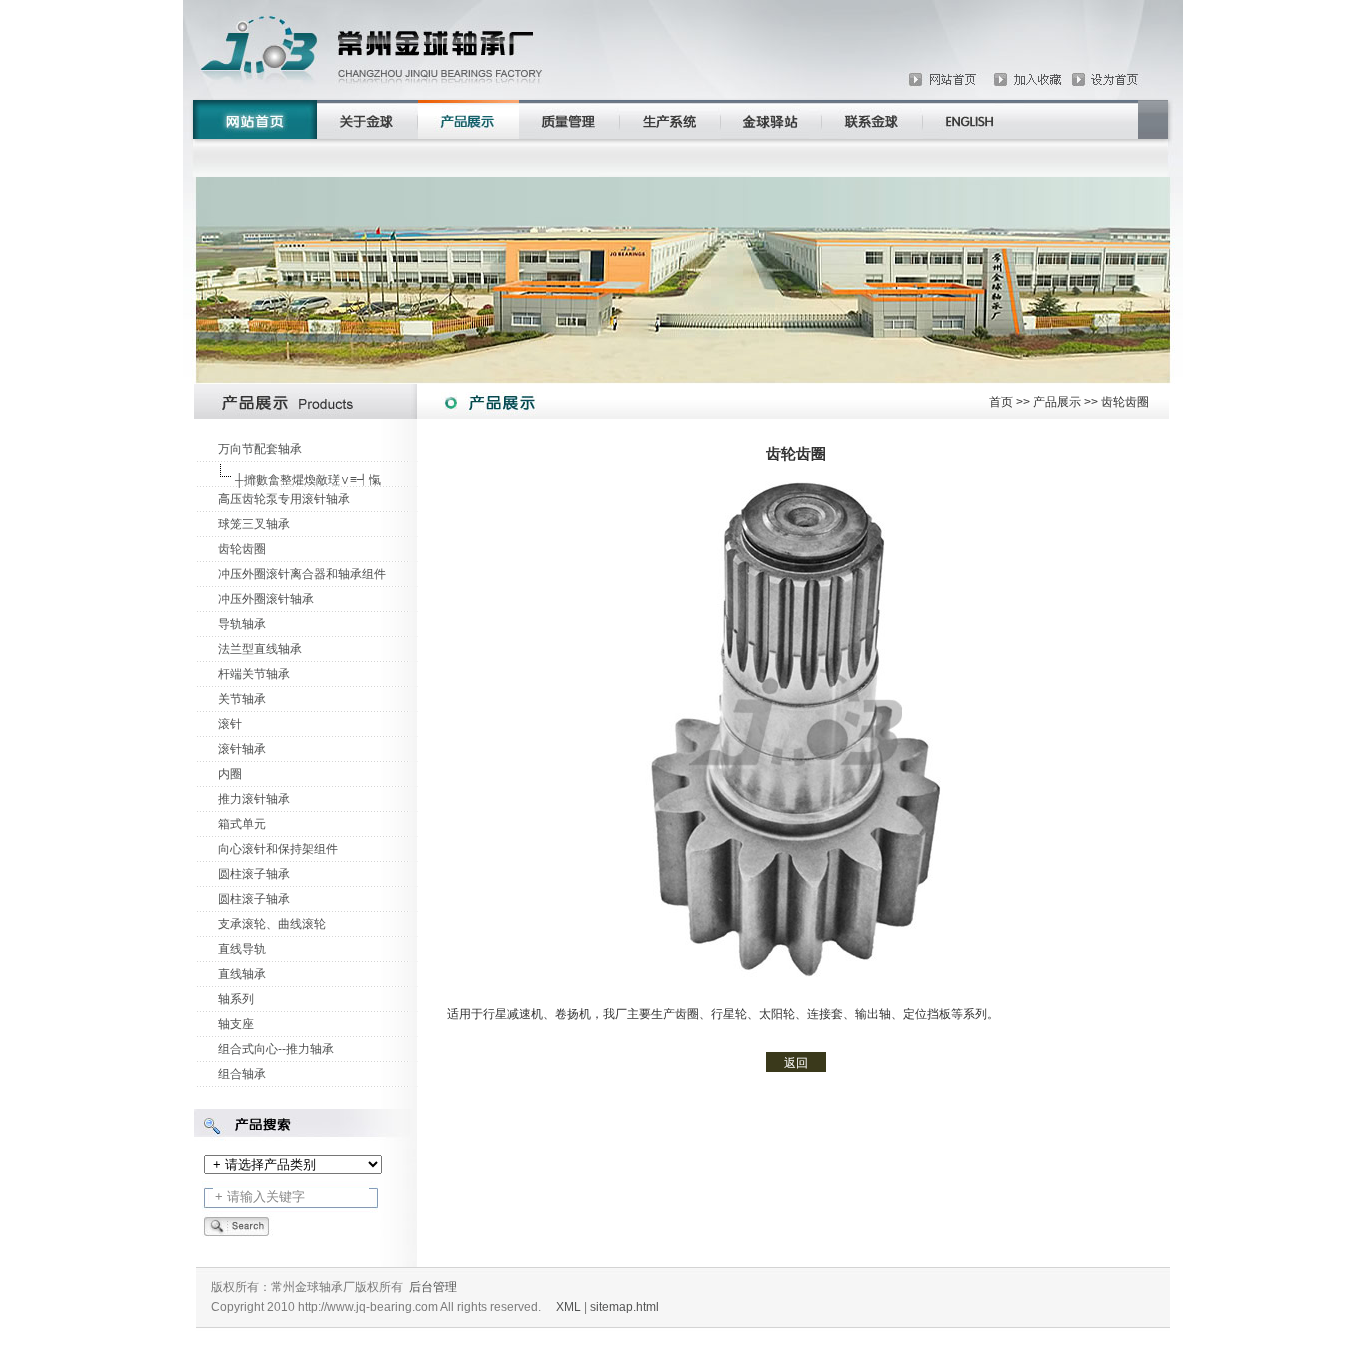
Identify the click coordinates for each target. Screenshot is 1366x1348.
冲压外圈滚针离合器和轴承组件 (302, 574)
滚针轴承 (242, 749)
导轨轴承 (242, 624)
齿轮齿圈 (242, 549)
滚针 (230, 724)
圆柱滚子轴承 (254, 874)
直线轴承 (242, 974)
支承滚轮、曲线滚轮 (272, 924)
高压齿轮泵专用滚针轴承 (284, 499)
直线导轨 (242, 949)
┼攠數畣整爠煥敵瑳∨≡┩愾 (308, 480)
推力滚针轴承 (254, 799)
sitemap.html (624, 1307)
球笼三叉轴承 (254, 524)
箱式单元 (242, 824)
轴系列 (236, 999)
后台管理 (433, 1287)
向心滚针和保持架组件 (278, 849)
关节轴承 (242, 699)
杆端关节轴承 (254, 674)
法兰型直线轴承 (260, 649)
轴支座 (236, 1024)
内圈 (230, 774)
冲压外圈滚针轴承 (266, 599)
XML (568, 1307)
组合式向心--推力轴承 (276, 1049)
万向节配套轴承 (260, 449)
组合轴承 (242, 1074)
